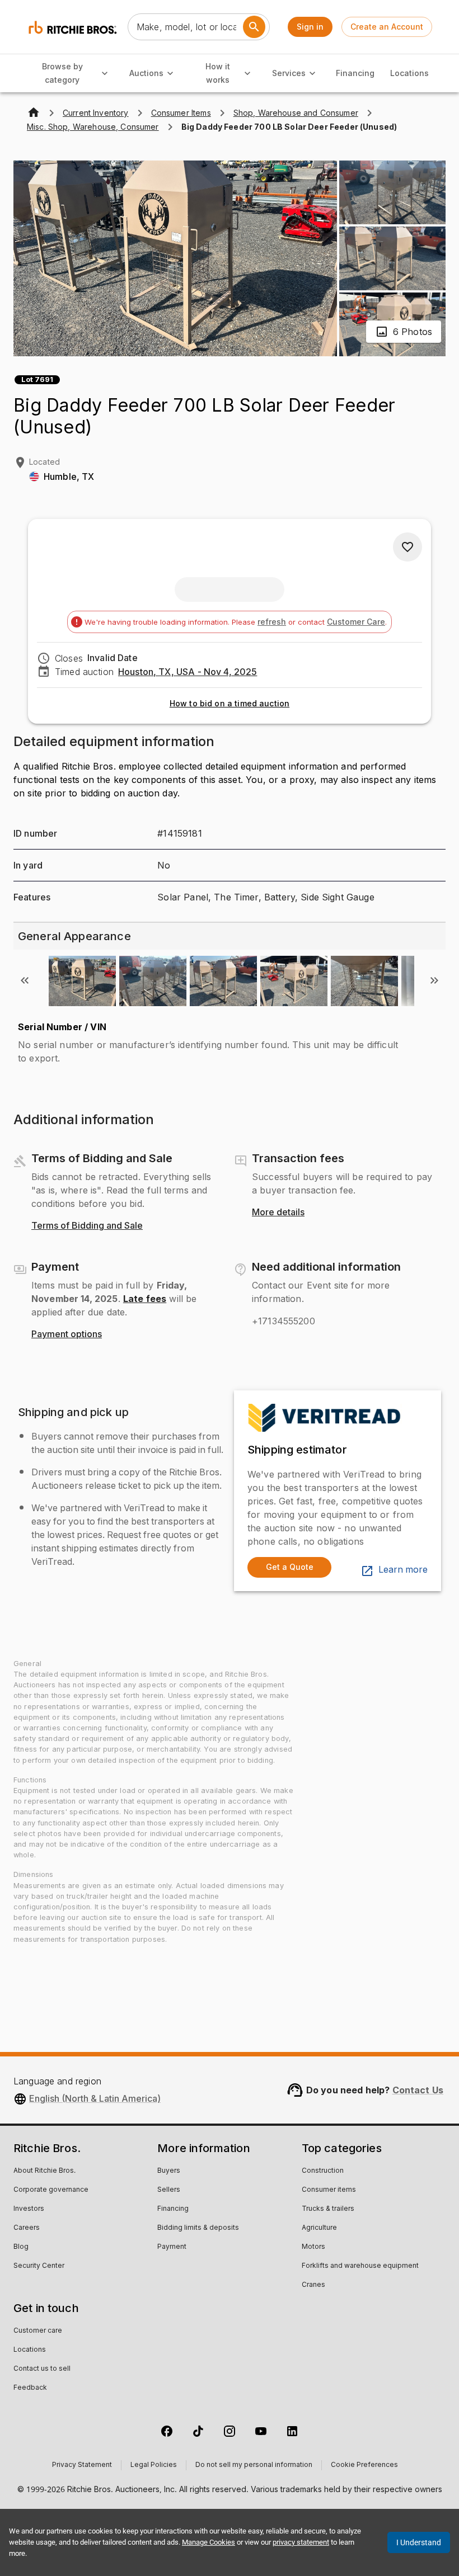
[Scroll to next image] (434, 980)
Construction (323, 2171)
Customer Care (356, 622)
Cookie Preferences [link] (364, 2465)
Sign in (310, 27)
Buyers (169, 2171)
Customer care (38, 2331)
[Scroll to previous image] (25, 980)
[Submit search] (254, 27)
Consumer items (329, 2190)
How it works (218, 73)
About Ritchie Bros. (45, 2171)
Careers (27, 2228)
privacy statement (301, 2542)
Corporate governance (51, 2190)
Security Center (39, 2266)
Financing (355, 73)
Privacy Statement (82, 2465)
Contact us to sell (42, 2369)
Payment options (67, 1334)
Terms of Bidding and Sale (87, 1226)
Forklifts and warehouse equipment (360, 2266)
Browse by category (62, 73)
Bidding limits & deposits (198, 2228)
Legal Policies (154, 2465)
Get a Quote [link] (290, 1567)
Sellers (169, 2190)
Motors (313, 2247)
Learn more (403, 1570)
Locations (409, 73)
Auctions (146, 73)
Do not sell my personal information (254, 2465)
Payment (172, 2247)
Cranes (313, 2285)
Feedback (30, 2388)
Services (289, 73)
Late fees (145, 1299)
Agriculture (319, 2228)
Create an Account (387, 27)
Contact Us (418, 2090)
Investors (29, 2209)
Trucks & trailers (328, 2209)
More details (278, 1212)
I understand (419, 2542)
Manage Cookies (209, 2542)
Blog (21, 2247)
